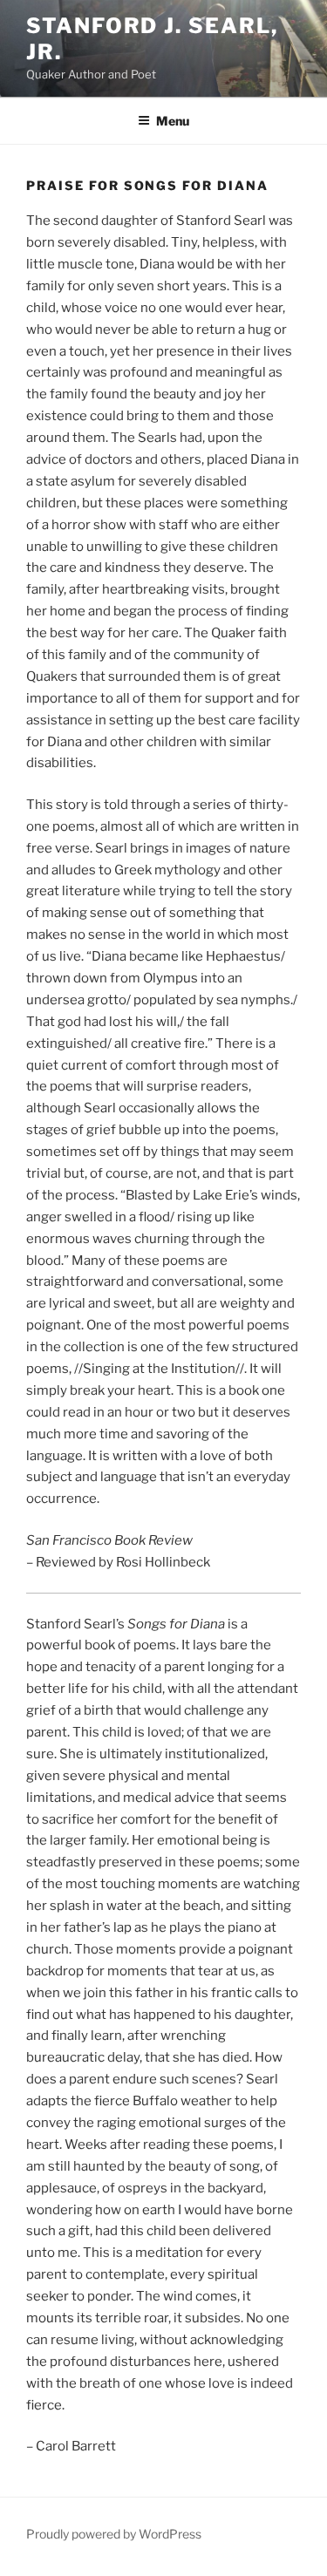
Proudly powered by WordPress (114, 2534)
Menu (173, 121)
